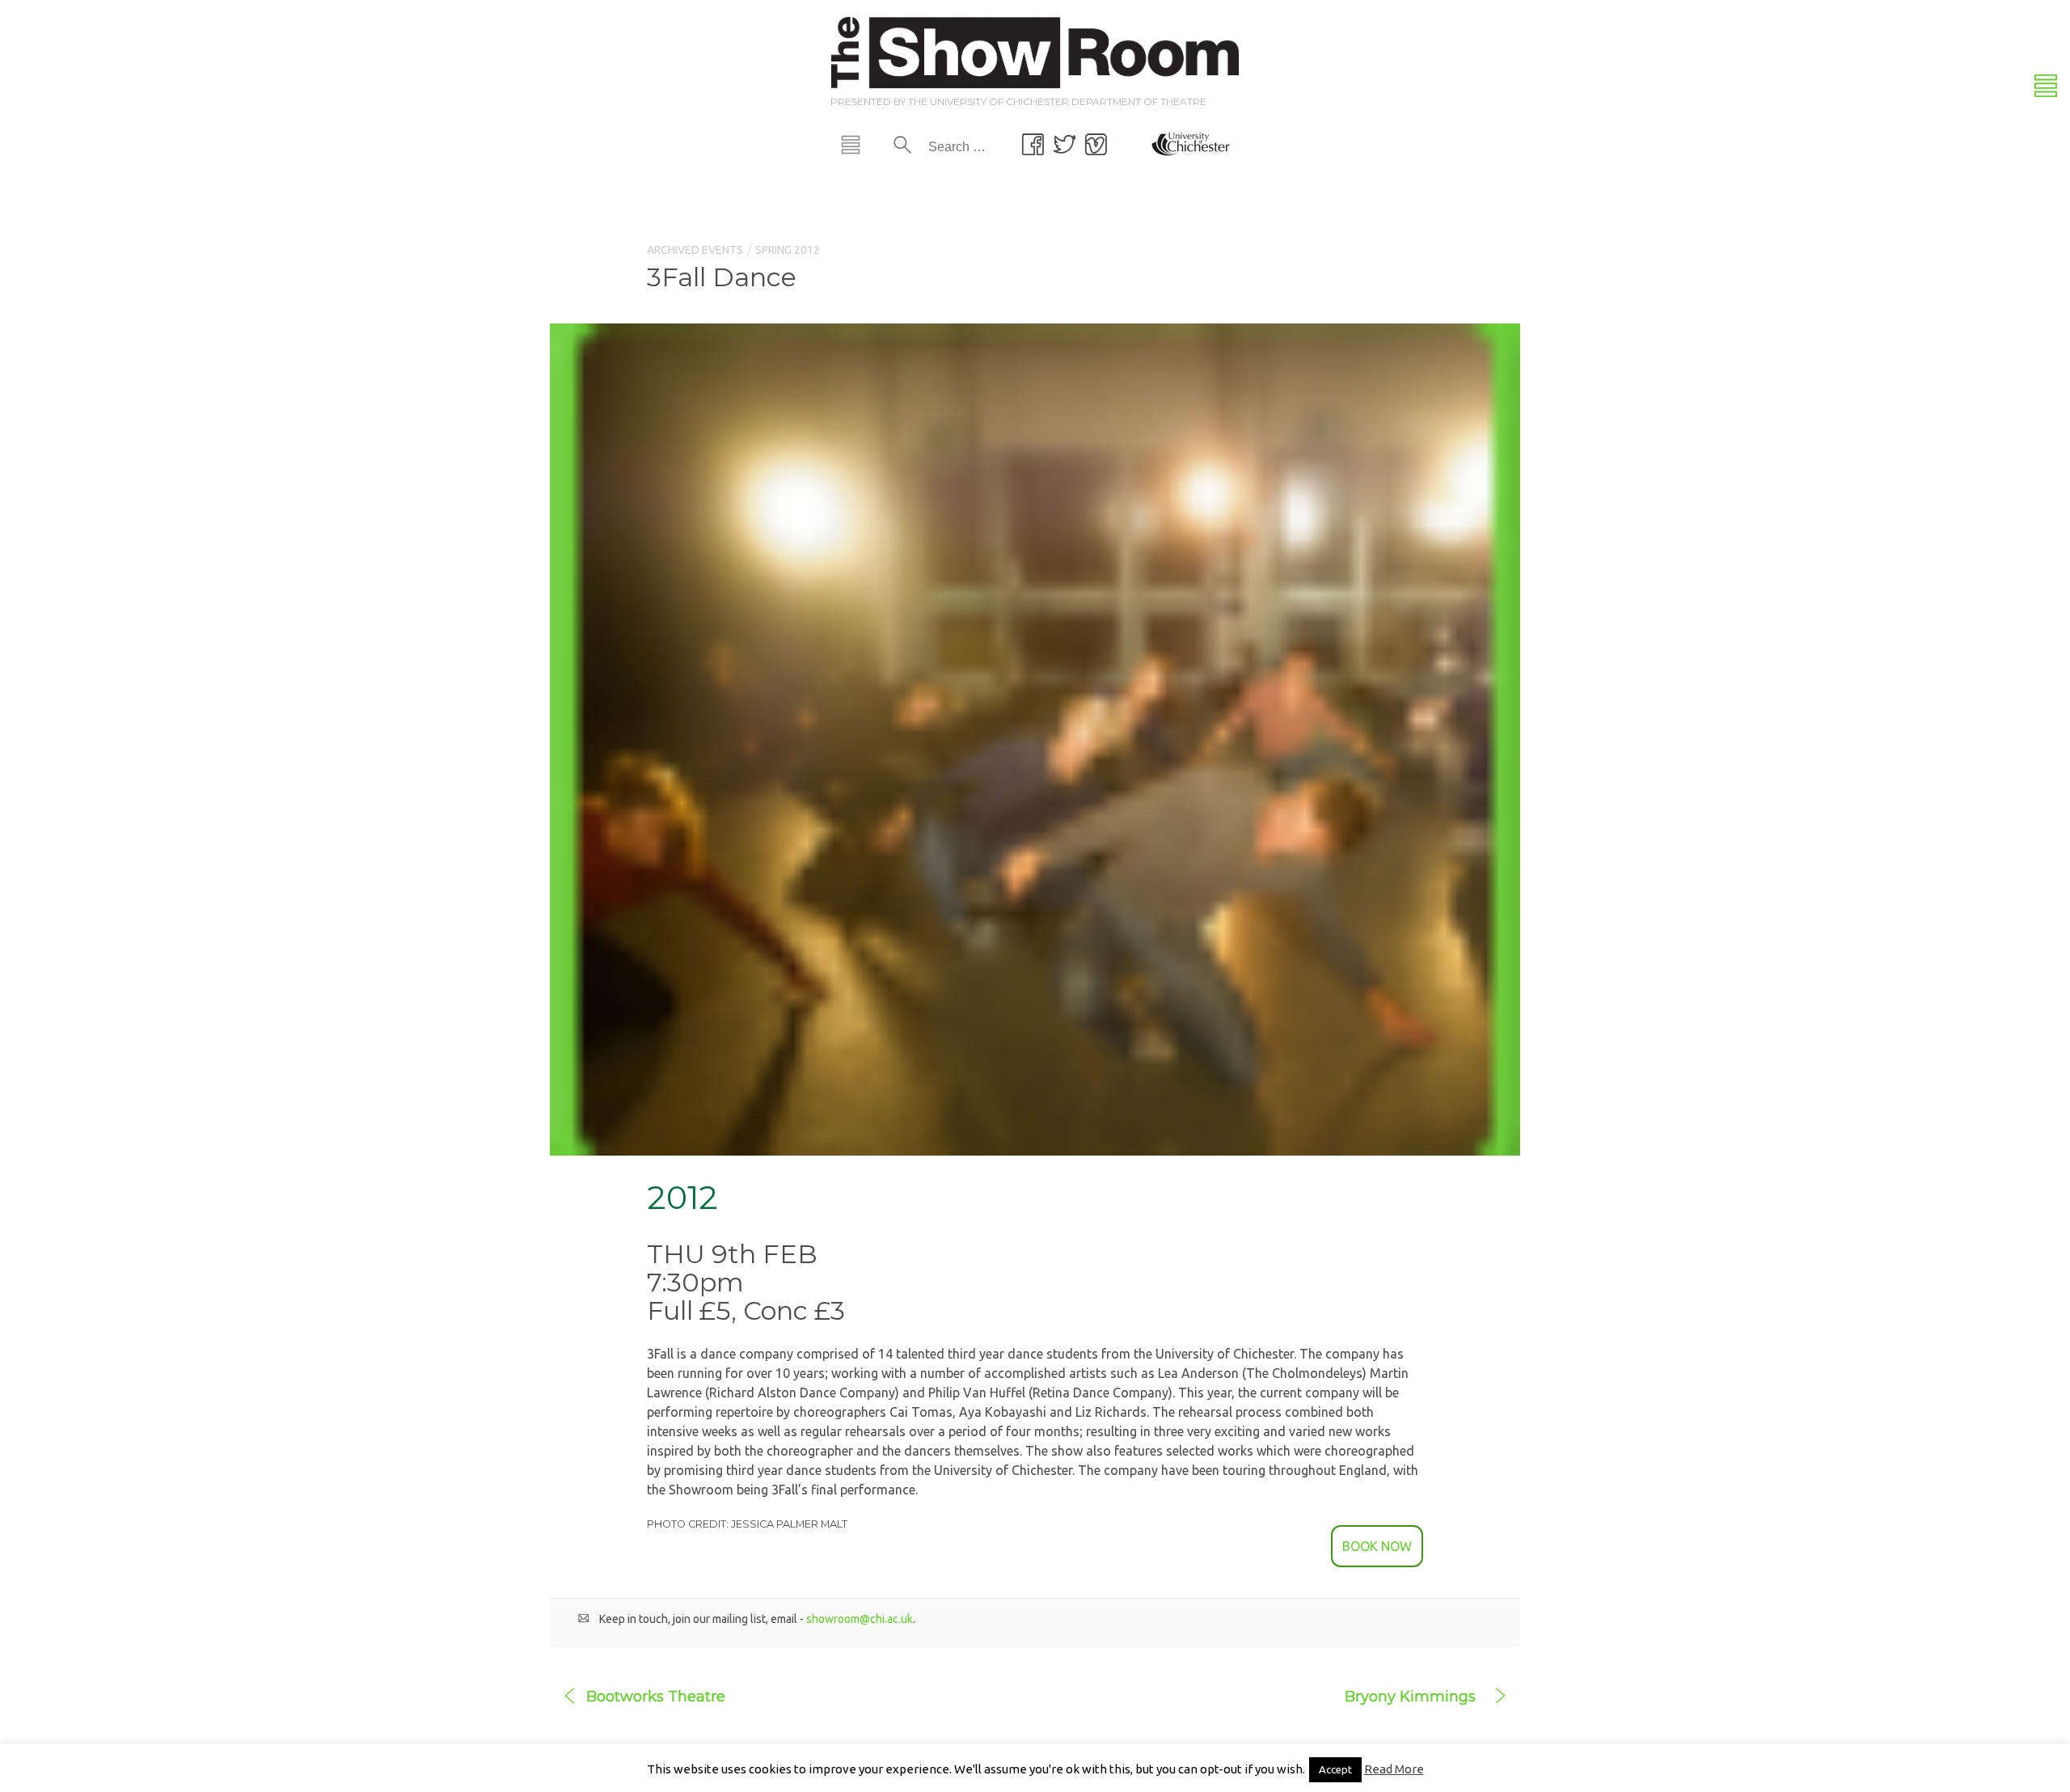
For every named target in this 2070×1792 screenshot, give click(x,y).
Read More (1394, 1769)
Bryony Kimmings (1410, 1697)
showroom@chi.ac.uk (860, 1619)
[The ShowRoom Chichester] (1035, 51)
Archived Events (695, 250)
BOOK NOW (1377, 1546)
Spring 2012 (788, 250)
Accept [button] (1335, 1769)
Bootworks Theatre (656, 1697)
